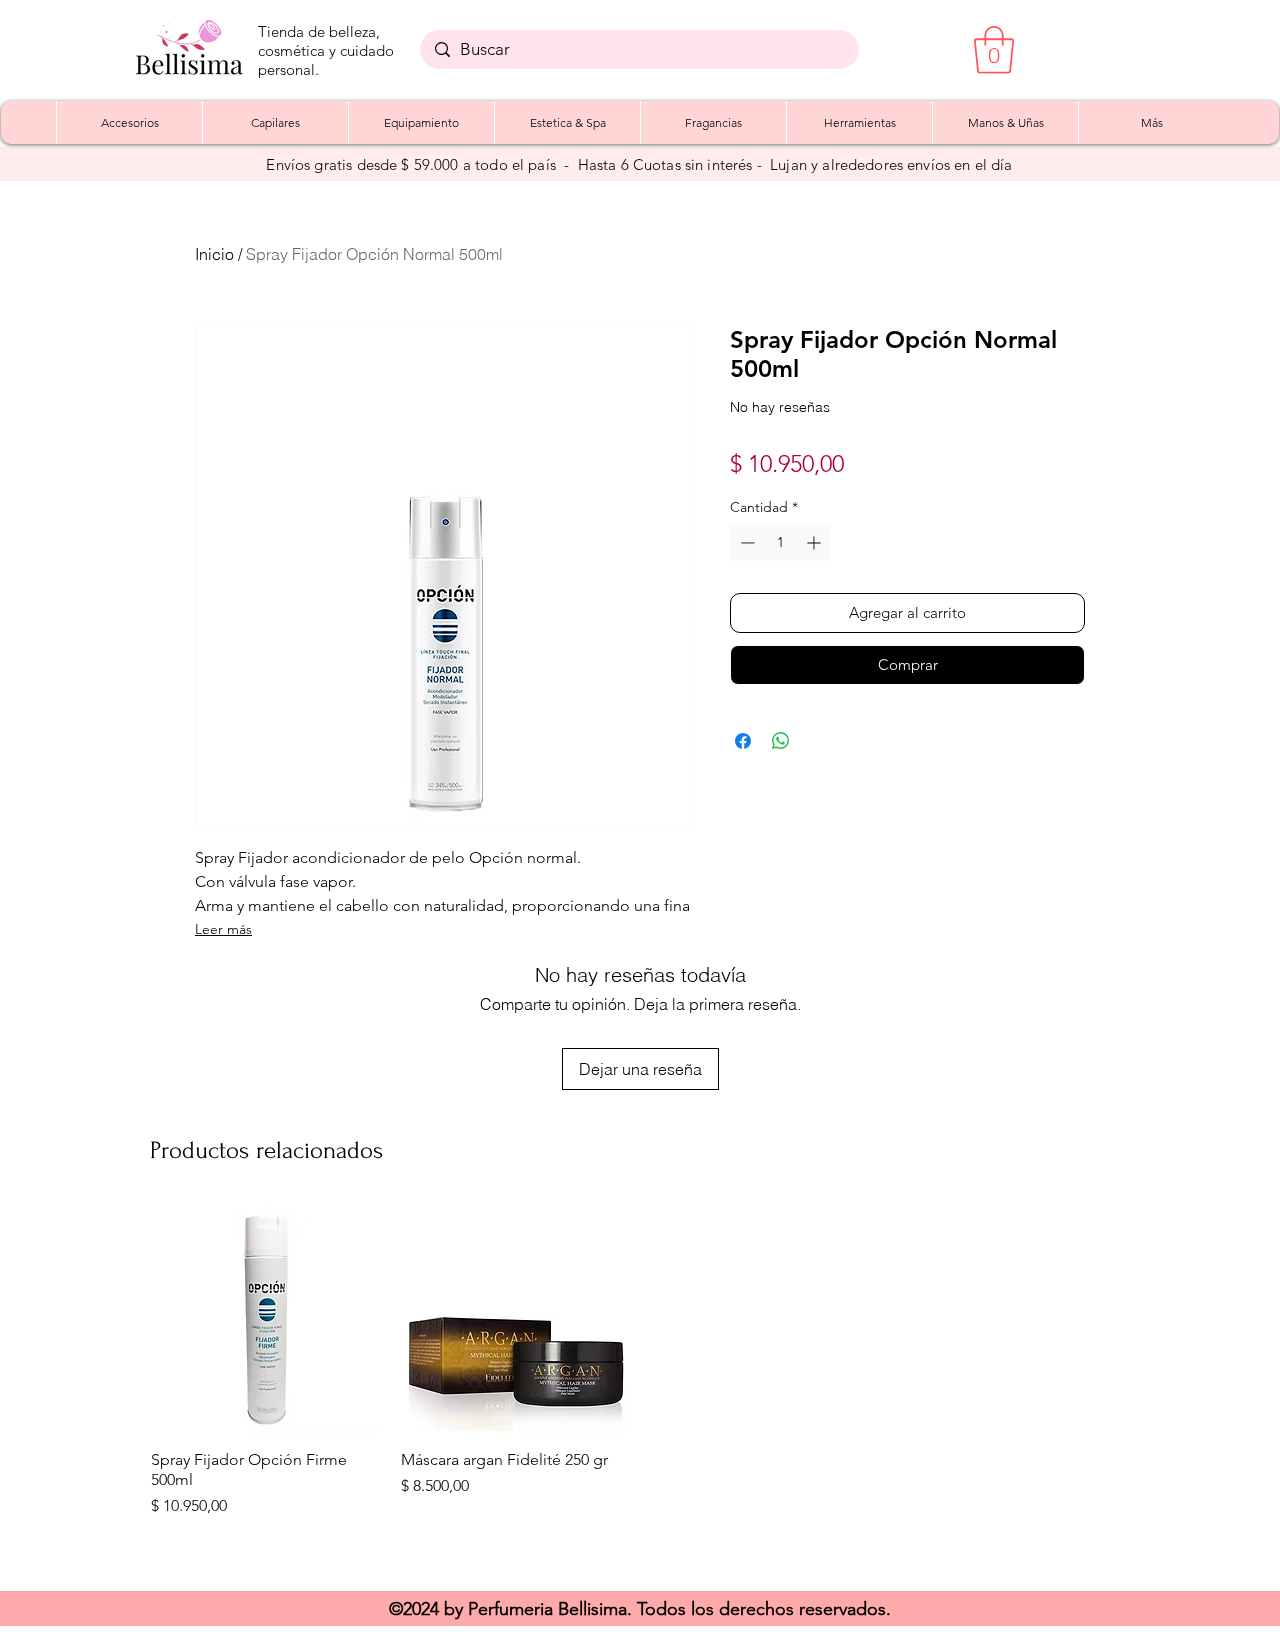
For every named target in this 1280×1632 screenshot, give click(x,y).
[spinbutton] (780, 542)
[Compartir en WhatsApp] (781, 741)
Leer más (223, 929)
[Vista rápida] (266, 1320)
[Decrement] (745, 542)
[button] (994, 50)
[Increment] (815, 542)
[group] (640, 1388)
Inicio (214, 254)
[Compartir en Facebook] (743, 741)
